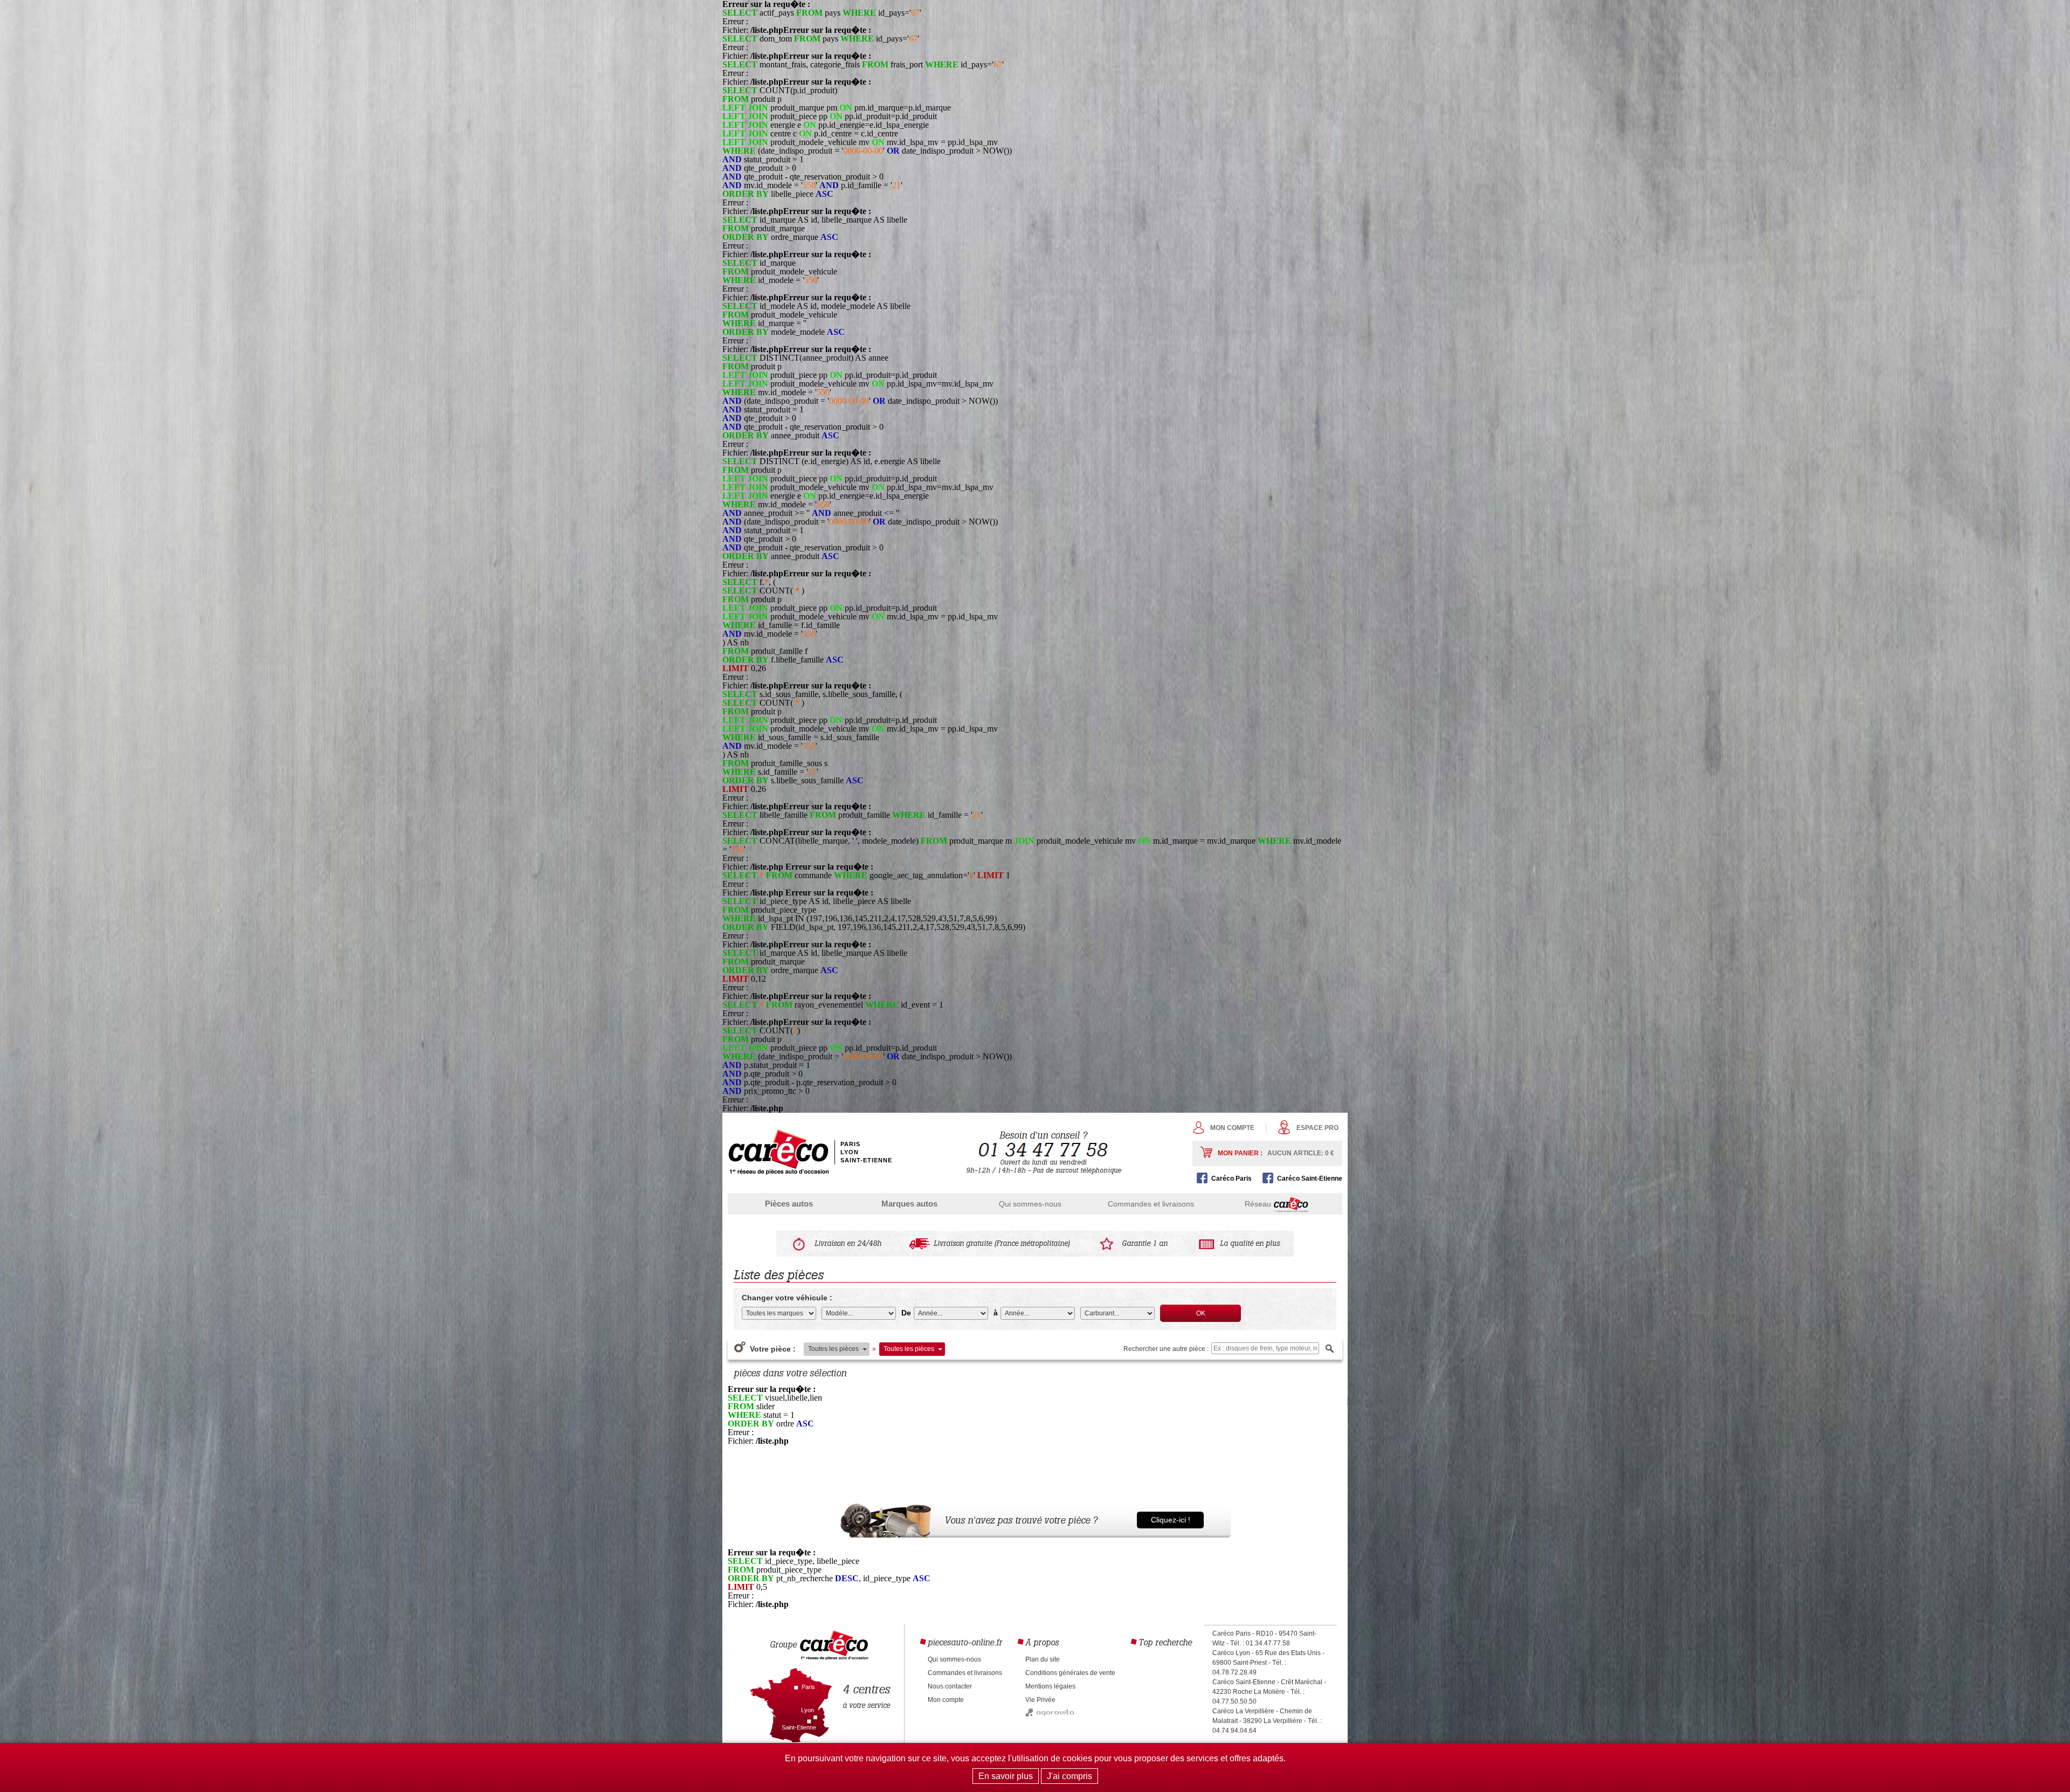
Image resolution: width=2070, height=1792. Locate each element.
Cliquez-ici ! (1171, 1520)
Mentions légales (1050, 1686)
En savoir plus (1006, 1776)
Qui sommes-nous (1030, 1204)
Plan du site (1043, 1659)
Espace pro (1317, 1128)
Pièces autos (789, 1204)
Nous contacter (950, 1686)
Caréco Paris (1231, 1178)
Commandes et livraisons (1151, 1204)
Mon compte (1232, 1128)
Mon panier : (1276, 1153)
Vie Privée (1040, 1700)
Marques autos (909, 1204)
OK (1201, 1313)
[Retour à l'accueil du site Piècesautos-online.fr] (778, 1152)
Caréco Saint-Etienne (1310, 1178)
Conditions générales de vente (1070, 1673)
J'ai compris (1069, 1776)
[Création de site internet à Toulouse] (1050, 1714)
